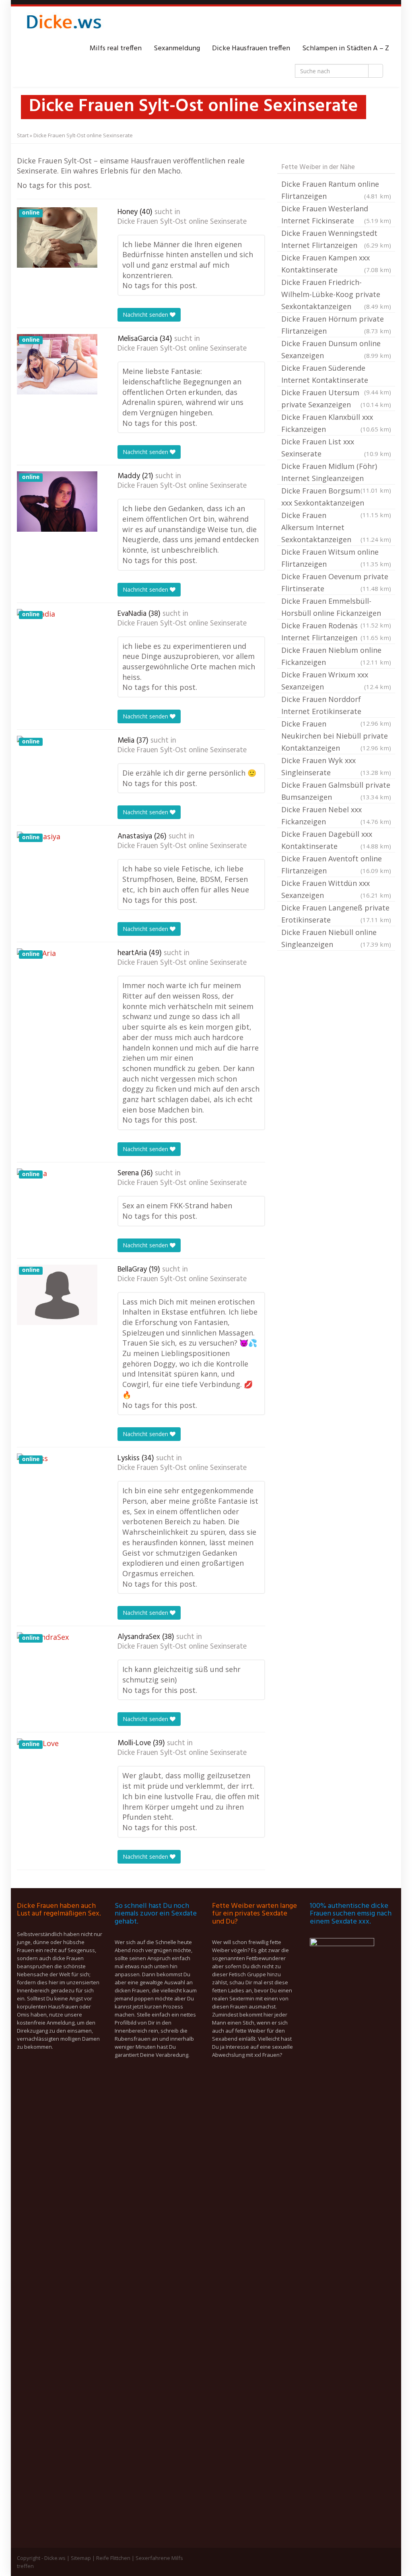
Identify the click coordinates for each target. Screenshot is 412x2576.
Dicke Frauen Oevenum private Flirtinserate (336, 582)
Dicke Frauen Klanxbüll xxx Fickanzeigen (336, 423)
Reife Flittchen (113, 2558)
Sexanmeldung (177, 49)
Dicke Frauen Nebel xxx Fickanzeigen (336, 815)
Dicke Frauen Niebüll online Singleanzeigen (336, 938)
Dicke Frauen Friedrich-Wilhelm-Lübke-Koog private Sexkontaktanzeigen (336, 294)
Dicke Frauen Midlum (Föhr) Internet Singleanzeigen (336, 473)
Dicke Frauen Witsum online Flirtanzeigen (336, 558)
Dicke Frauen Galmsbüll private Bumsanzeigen (336, 791)
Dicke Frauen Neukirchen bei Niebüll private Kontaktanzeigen (336, 736)
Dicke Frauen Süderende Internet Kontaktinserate (336, 375)
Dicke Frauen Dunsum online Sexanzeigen (336, 349)
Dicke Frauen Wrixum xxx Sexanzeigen (336, 681)
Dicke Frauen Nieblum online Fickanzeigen (336, 656)
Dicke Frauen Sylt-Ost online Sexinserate (182, 222)
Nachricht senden (146, 315)
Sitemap (81, 2558)
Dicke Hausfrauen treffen (251, 49)
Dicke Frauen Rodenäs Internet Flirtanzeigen (336, 632)
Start (23, 135)
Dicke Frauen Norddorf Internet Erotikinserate (336, 706)
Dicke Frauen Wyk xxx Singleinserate (336, 766)
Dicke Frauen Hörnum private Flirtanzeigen (336, 325)
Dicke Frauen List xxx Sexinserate (336, 448)
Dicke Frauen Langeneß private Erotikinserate (336, 914)
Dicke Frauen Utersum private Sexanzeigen (336, 398)
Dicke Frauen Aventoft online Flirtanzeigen (336, 865)
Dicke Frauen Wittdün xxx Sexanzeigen (336, 889)
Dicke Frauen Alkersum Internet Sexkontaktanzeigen (336, 527)
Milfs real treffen (116, 49)
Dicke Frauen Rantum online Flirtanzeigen (336, 190)
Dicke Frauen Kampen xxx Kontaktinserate (336, 264)
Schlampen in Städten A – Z (346, 49)
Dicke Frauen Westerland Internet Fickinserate (336, 215)
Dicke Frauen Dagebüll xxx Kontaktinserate (336, 840)
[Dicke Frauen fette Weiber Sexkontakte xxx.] (63, 25)
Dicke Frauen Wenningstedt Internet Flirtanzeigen (336, 239)
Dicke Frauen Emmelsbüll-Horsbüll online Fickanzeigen (336, 608)
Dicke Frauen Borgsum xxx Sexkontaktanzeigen (336, 497)
